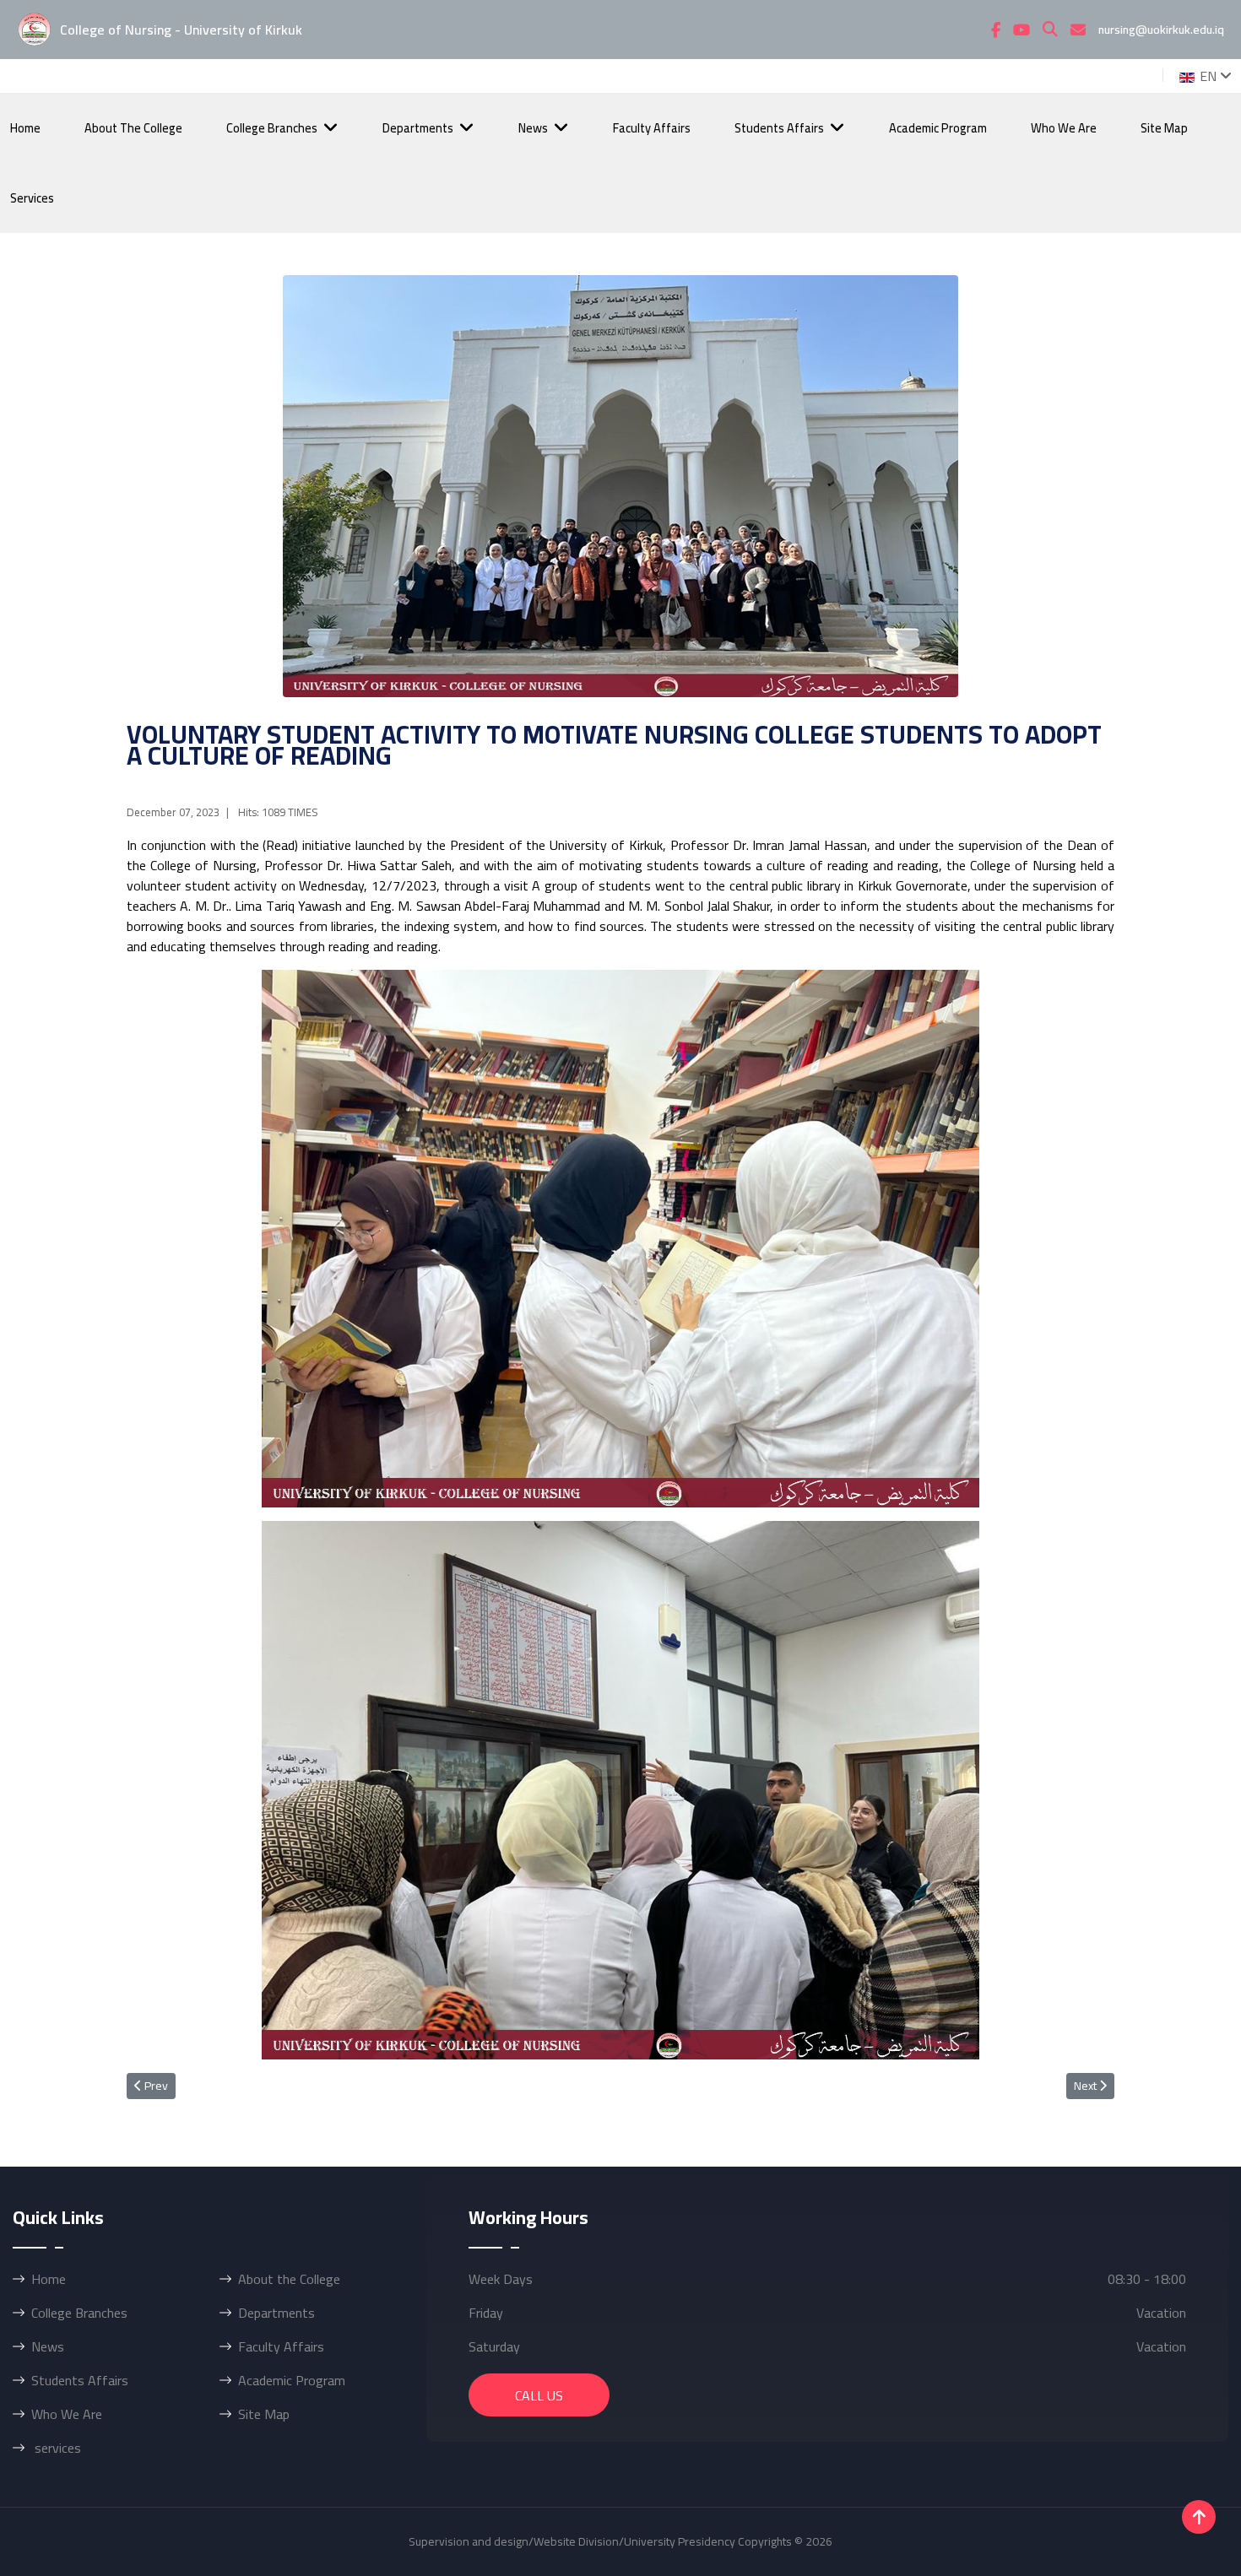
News (533, 128)
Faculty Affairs (652, 128)
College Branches (272, 128)
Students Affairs (779, 128)
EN (1206, 76)
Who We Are (1064, 128)
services (32, 198)
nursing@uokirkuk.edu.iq (1161, 30)
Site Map (1164, 128)
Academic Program (938, 128)
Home (25, 128)
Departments (418, 128)
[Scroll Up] (1199, 2517)
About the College (133, 128)
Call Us (539, 2395)
